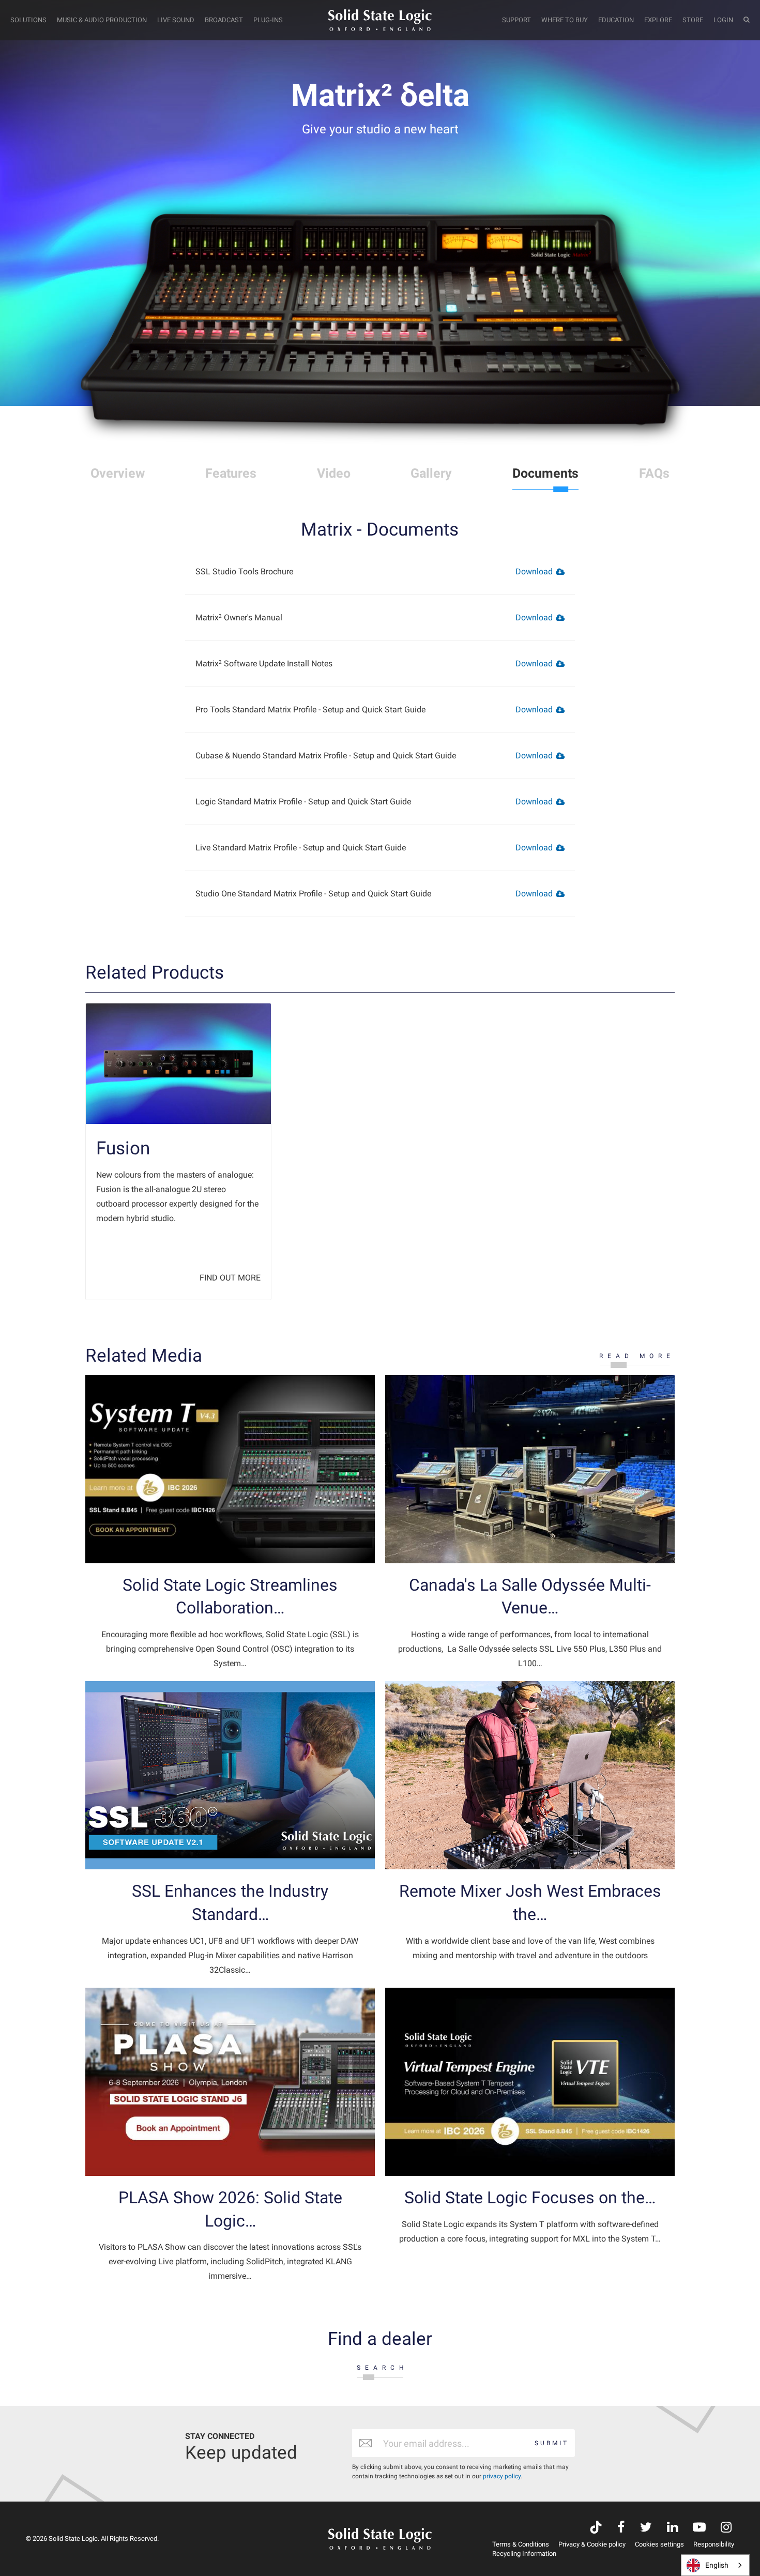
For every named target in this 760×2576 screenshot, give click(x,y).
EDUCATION (616, 20)
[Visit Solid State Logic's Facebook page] (621, 2528)
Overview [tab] (118, 473)
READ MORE (637, 1356)
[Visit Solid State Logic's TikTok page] (596, 2528)
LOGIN (723, 20)
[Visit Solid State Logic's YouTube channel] (699, 2528)
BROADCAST (224, 20)
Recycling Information (524, 2554)
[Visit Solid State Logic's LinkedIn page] (672, 2528)
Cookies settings (659, 2544)
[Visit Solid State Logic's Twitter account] (646, 2528)
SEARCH (383, 2368)
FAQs (654, 473)
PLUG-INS (268, 20)
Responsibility (714, 2544)
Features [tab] (231, 473)
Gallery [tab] (431, 473)
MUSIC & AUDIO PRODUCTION (102, 20)
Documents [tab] (545, 473)
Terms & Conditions (521, 2544)
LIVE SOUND (176, 20)
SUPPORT (516, 20)
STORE (693, 20)
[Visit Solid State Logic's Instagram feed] (726, 2528)
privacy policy (502, 2476)
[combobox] (715, 2565)
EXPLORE (658, 20)
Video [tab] (334, 473)
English (717, 2565)
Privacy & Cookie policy (592, 2544)
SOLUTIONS (28, 20)
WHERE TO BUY (565, 20)
